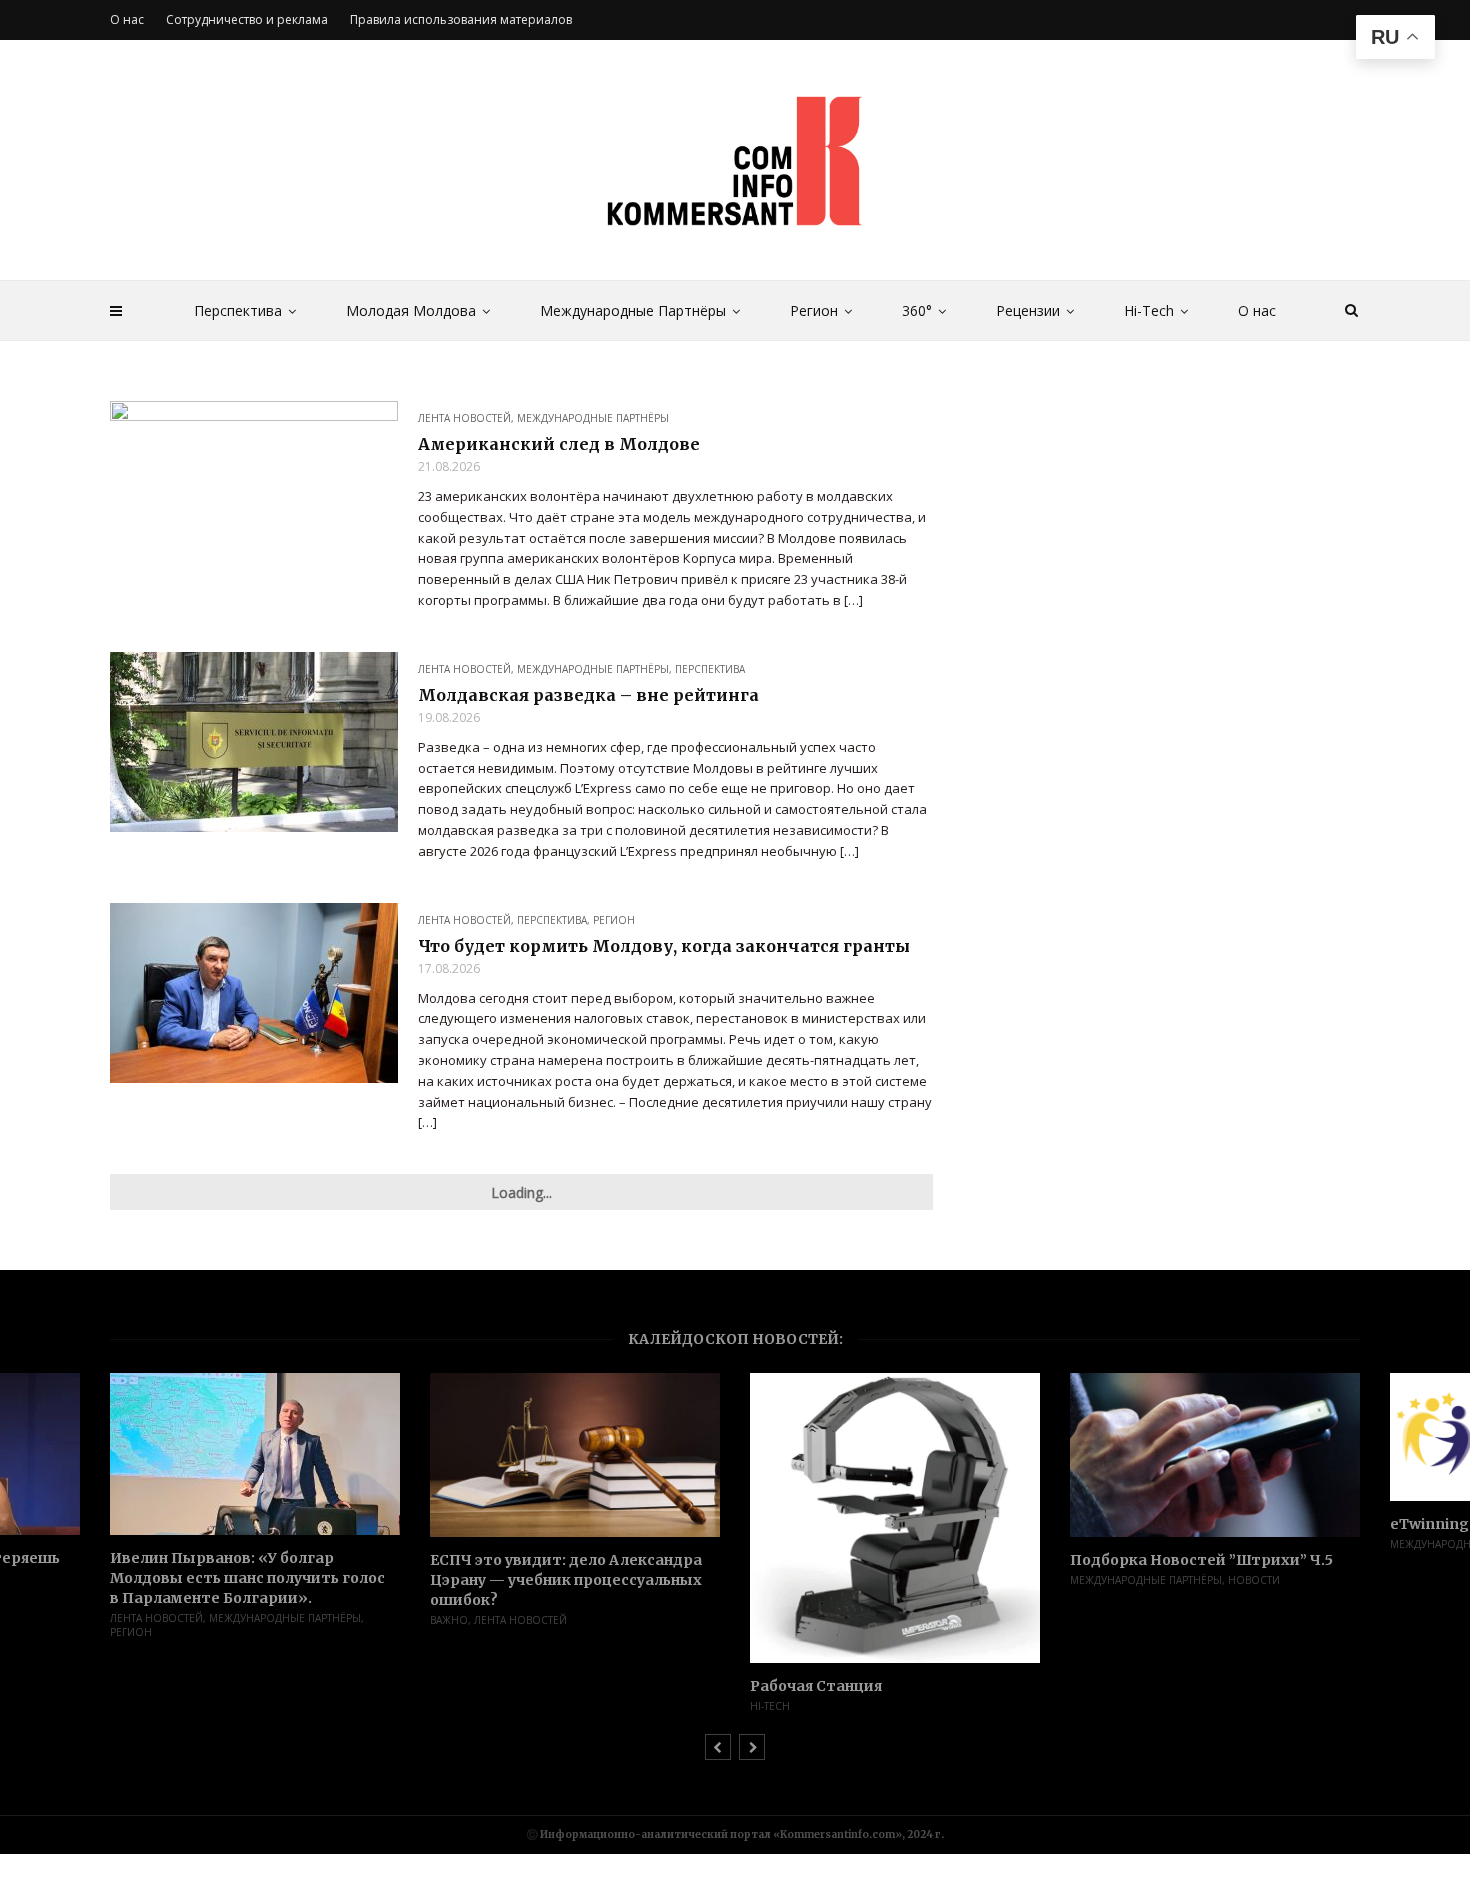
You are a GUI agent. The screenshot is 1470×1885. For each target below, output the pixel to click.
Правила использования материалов (461, 19)
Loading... (521, 1192)
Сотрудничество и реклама (247, 19)
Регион (814, 310)
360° (917, 310)
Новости (1254, 1580)
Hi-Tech (1149, 310)
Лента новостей (464, 418)
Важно (449, 1620)
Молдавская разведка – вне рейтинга (588, 695)
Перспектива (238, 310)
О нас (1257, 310)
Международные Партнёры (633, 310)
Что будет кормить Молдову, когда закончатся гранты (664, 946)
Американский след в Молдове (559, 444)
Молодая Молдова (411, 310)
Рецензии (1028, 310)
